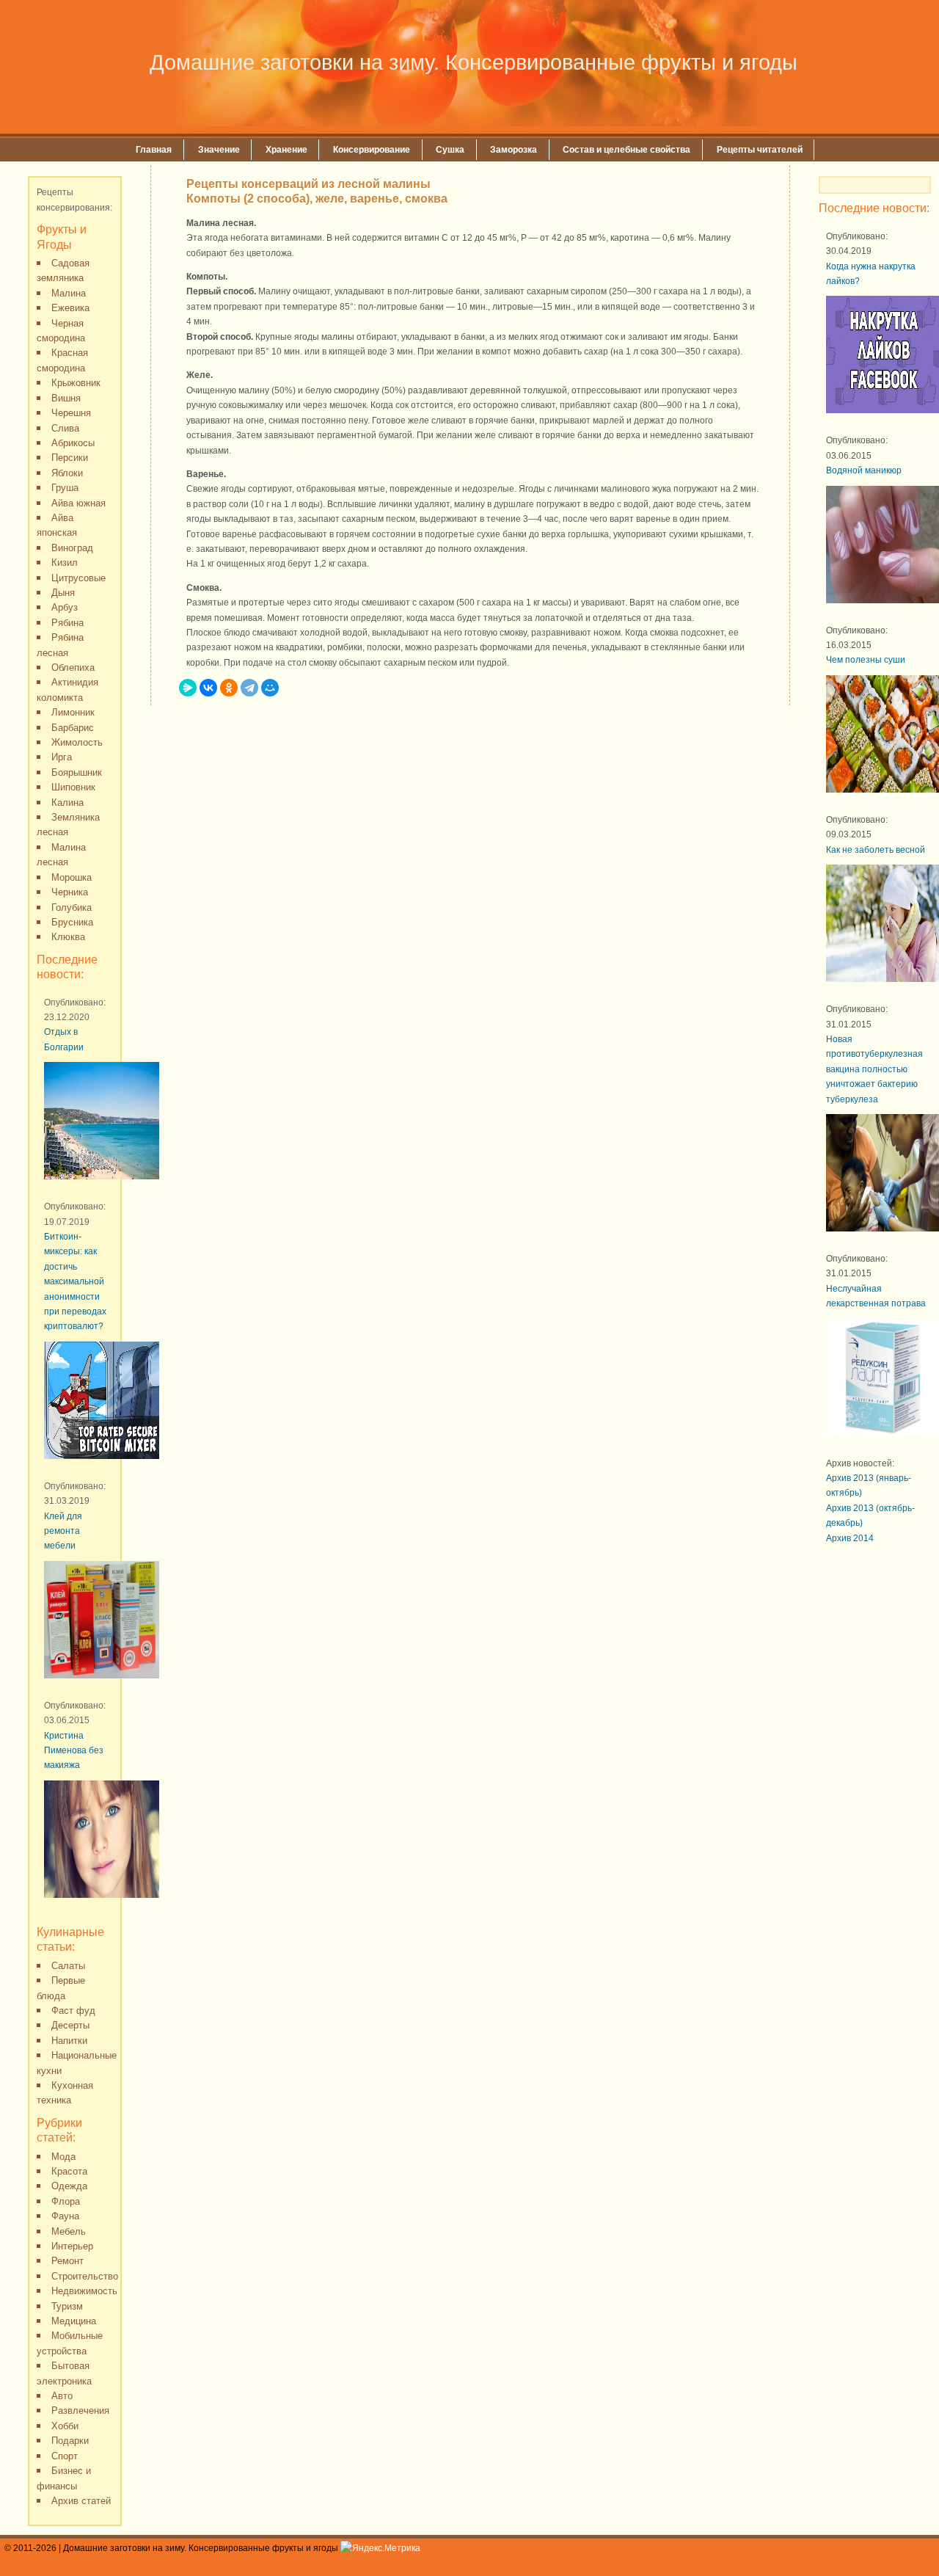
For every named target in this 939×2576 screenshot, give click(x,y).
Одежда (69, 2186)
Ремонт (67, 2261)
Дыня (63, 593)
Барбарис (73, 728)
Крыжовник (76, 383)
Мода (63, 2157)
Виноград (72, 548)
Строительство (85, 2276)
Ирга (62, 757)
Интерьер (72, 2246)
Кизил (65, 563)
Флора (66, 2201)
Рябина (67, 623)
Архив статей (81, 2501)
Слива (65, 428)
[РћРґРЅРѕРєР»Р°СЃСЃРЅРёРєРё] (229, 688)
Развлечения (80, 2411)
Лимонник (73, 712)
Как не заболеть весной (876, 850)
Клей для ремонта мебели (63, 1531)
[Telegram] (249, 688)
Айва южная (78, 503)
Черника (70, 892)
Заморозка (514, 150)
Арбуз (65, 607)
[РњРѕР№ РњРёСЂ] (270, 688)
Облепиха (73, 667)
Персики (70, 458)
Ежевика (70, 308)
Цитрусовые (78, 578)
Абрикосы (73, 443)
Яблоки (67, 473)
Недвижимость (84, 2291)
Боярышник (77, 772)
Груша (65, 488)
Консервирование (372, 150)
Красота (69, 2171)
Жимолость (77, 742)
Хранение (286, 150)
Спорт (65, 2456)
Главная (154, 150)
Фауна (65, 2216)
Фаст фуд (73, 2011)
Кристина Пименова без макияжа (74, 1751)
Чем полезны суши (866, 660)
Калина (67, 803)
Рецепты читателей (760, 150)
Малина (69, 293)
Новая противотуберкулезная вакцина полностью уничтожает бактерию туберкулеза (874, 1069)
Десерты (70, 2025)
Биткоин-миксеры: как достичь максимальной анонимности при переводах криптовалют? (75, 1281)
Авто (62, 2396)
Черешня (71, 413)
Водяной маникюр (864, 470)
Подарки (70, 2441)
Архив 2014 (850, 1538)
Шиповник (73, 787)
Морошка (72, 877)
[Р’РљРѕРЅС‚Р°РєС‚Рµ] (208, 688)
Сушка (450, 150)
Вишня (66, 398)
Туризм (67, 2306)
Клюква (68, 937)
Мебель (69, 2231)
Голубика (72, 907)
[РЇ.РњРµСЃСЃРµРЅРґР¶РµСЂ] (188, 688)
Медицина (74, 2321)
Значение (219, 150)
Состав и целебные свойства (626, 150)
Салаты (68, 1966)
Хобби (65, 2426)
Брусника (72, 922)
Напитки (69, 2041)
